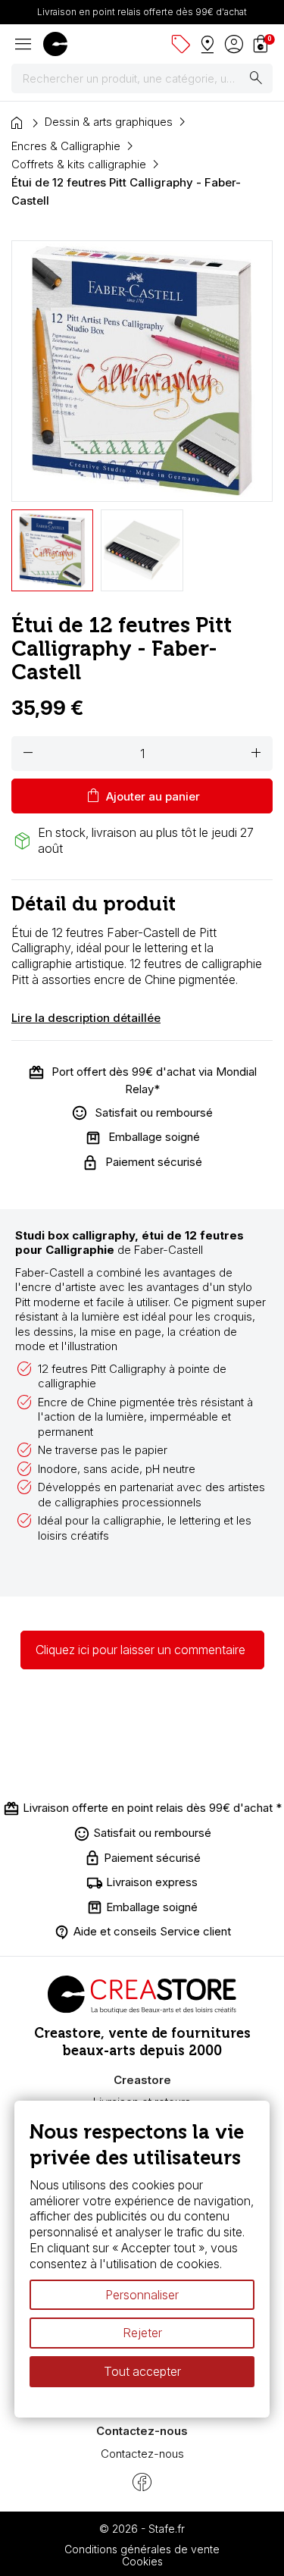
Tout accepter (142, 2371)
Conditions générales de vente (142, 2549)
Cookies (142, 2561)
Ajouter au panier (142, 796)
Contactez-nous (142, 2454)
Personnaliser (142, 2295)
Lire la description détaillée (86, 1018)
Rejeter (142, 2333)
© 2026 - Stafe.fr (142, 2529)
